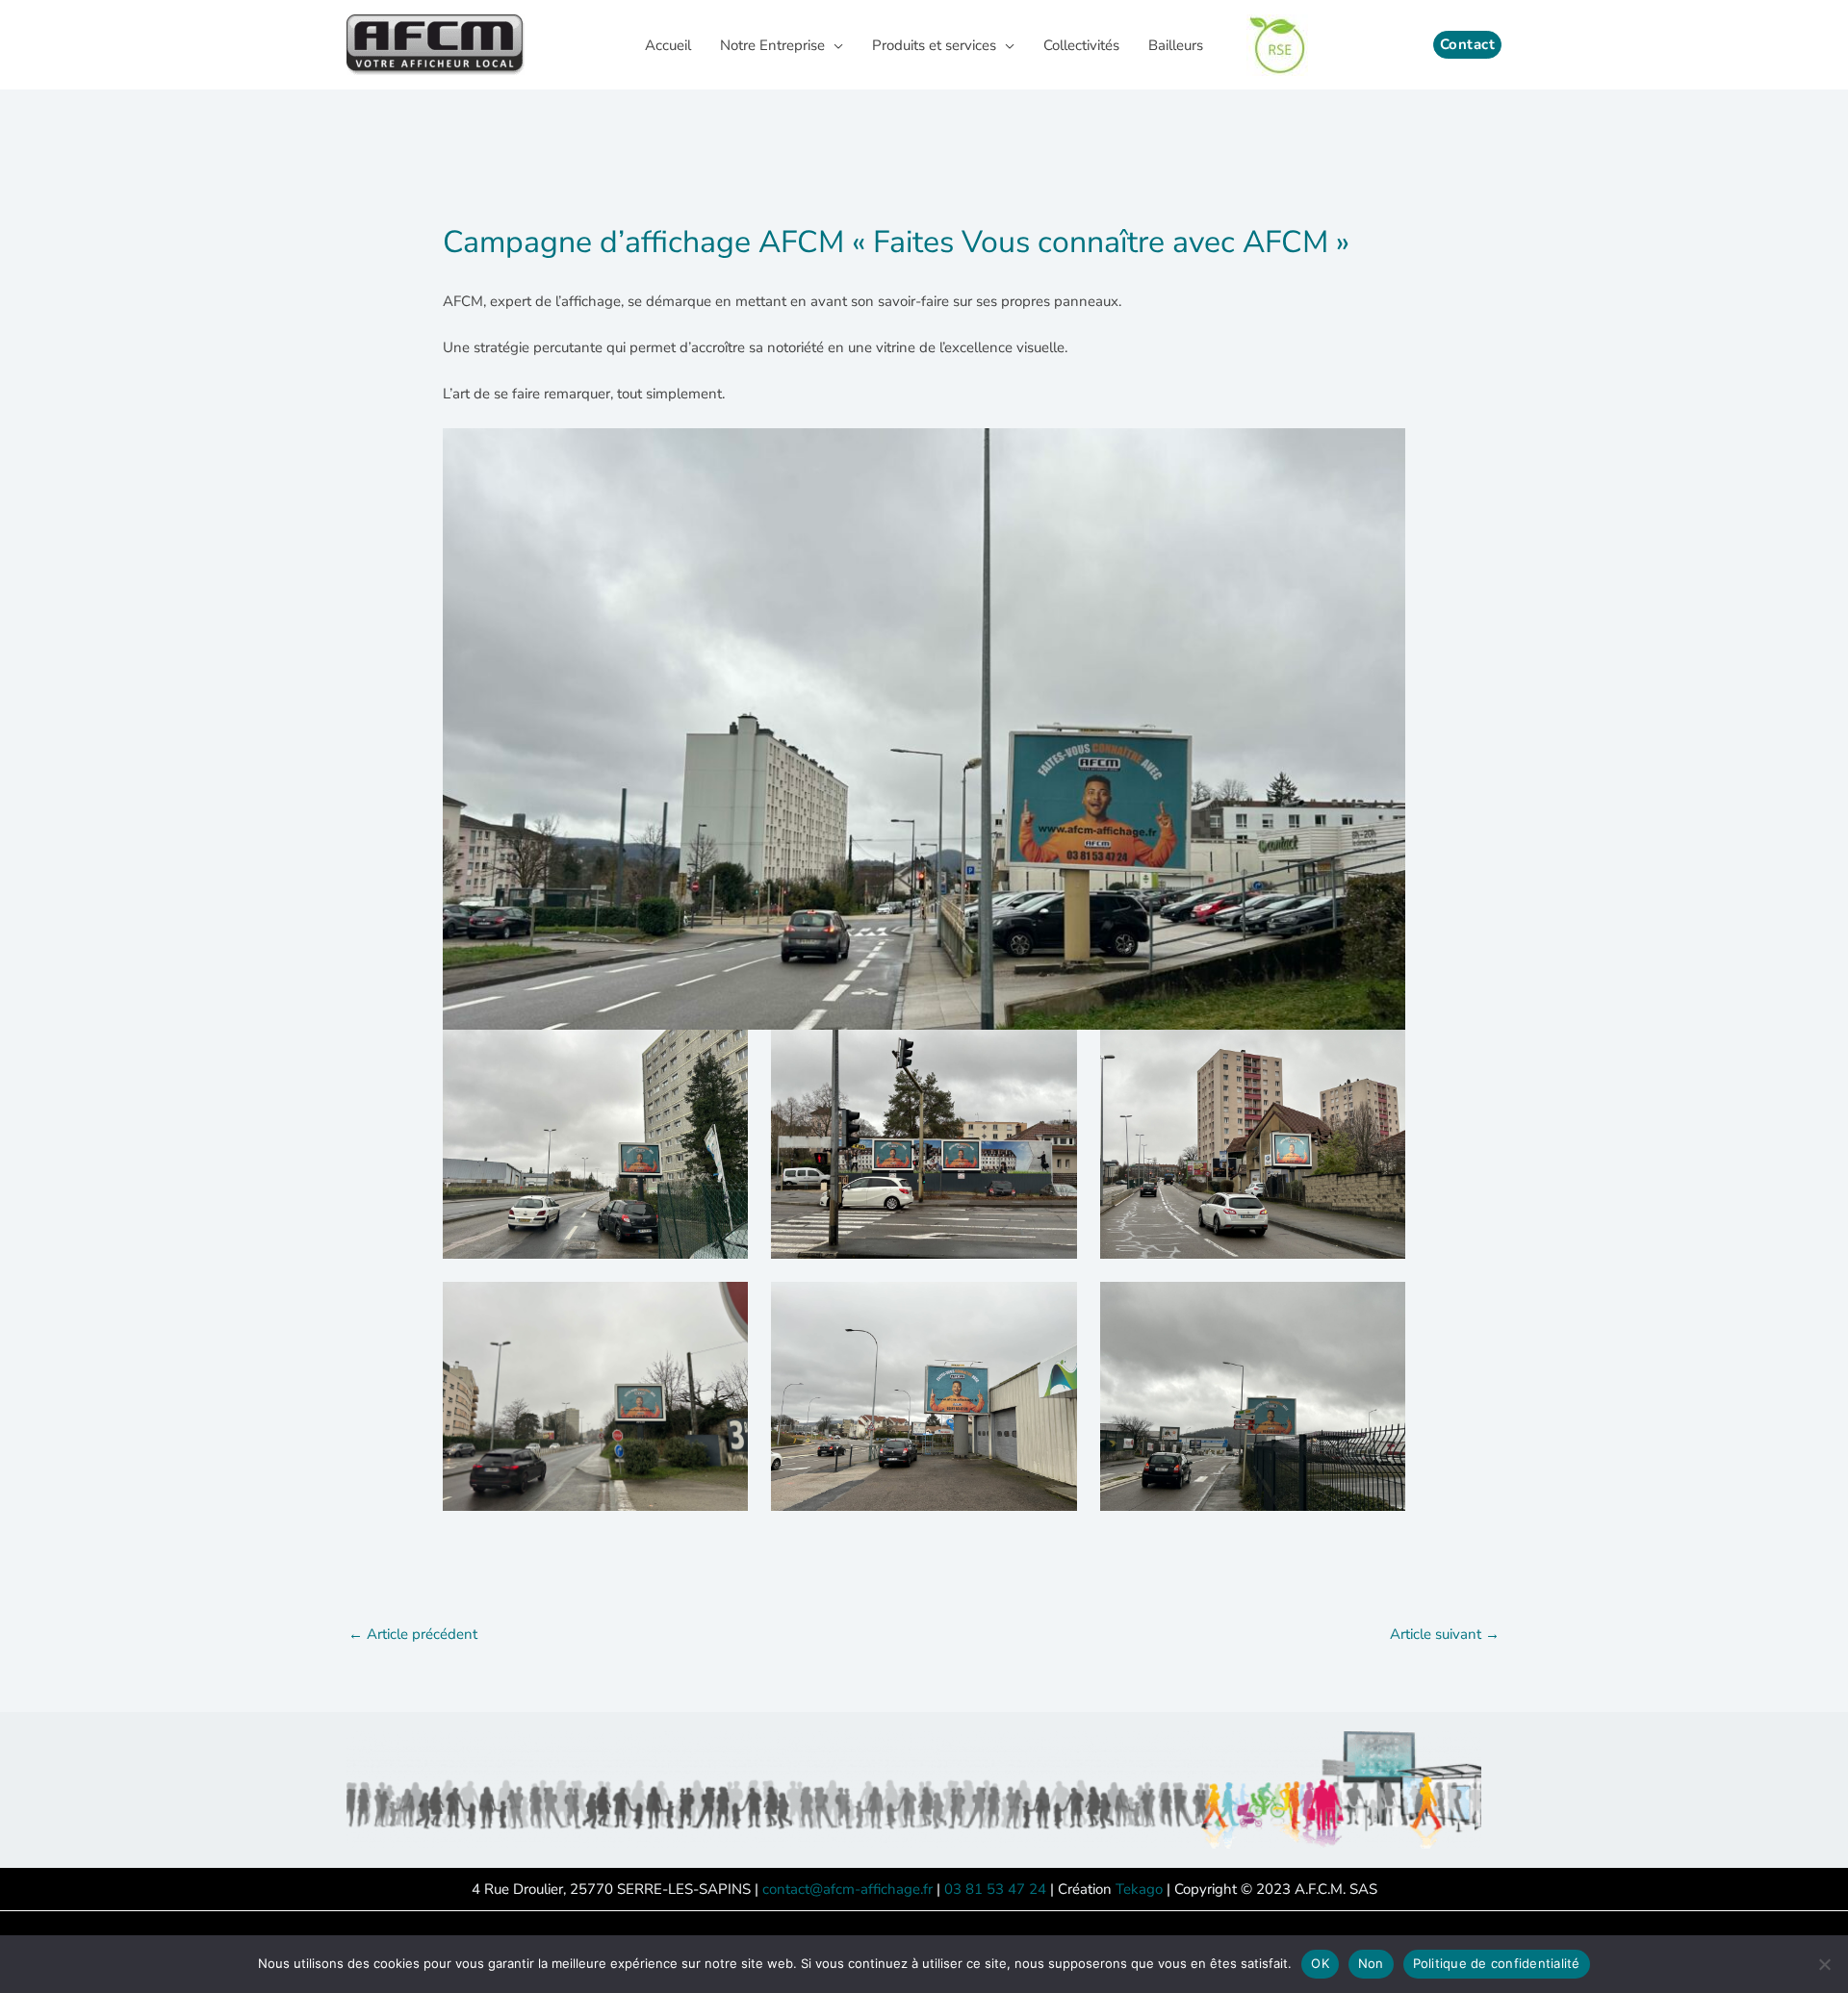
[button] (834, 45)
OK (1320, 1963)
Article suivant (1445, 1634)
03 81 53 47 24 (995, 1889)
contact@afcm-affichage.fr (847, 1889)
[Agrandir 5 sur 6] (1052, 1307)
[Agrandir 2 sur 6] (1052, 1055)
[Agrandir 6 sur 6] (1380, 1307)
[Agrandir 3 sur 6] (1380, 1055)
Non (1371, 1963)
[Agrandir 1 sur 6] (723, 1055)
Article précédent (413, 1634)
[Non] (1824, 1964)
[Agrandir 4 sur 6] (723, 1307)
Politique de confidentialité (1497, 1963)
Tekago (1139, 1889)
